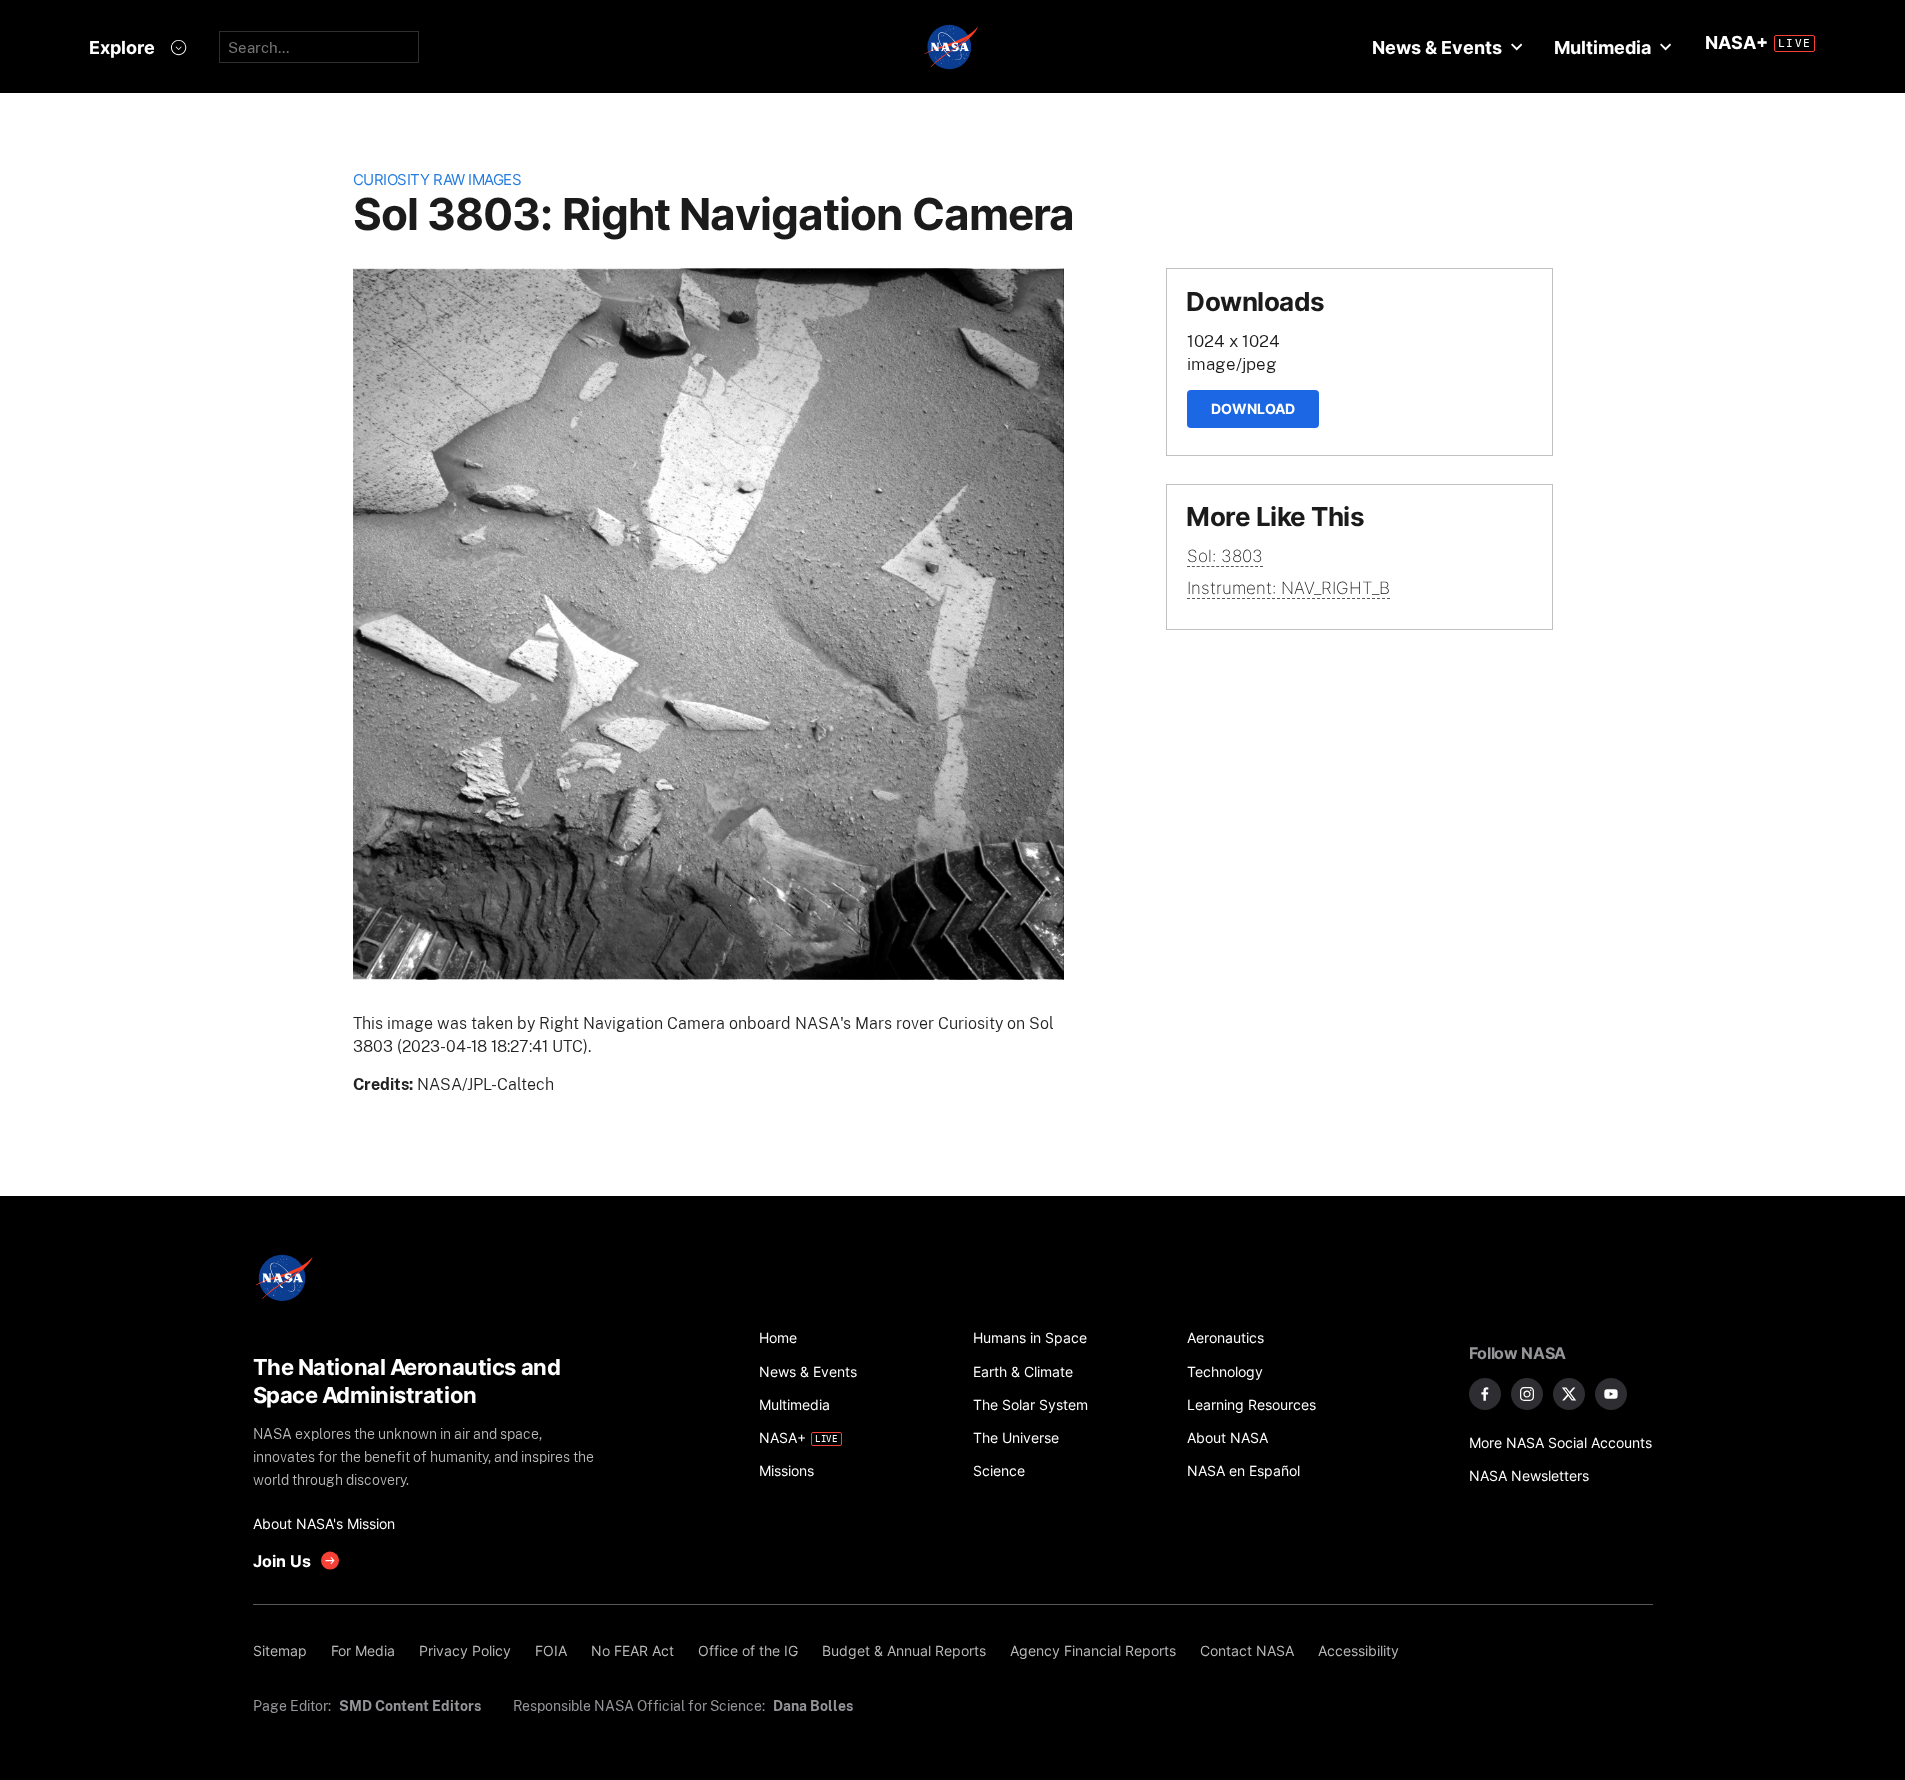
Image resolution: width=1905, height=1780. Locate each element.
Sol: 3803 (1225, 556)
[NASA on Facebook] (1485, 1394)
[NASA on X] (1569, 1394)
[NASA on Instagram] (1527, 1394)
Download (1253, 408)
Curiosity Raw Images (437, 179)
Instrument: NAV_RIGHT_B (1288, 588)
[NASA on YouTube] (1611, 1394)
